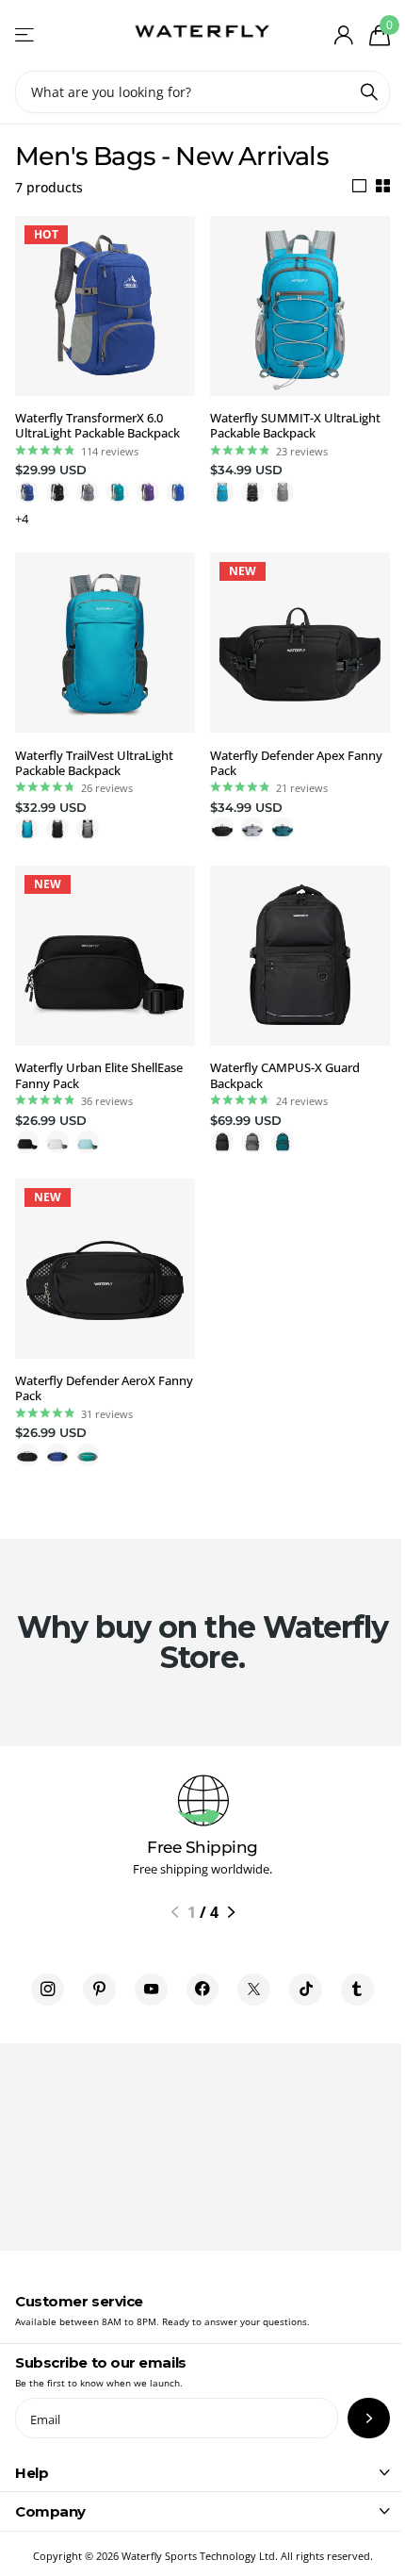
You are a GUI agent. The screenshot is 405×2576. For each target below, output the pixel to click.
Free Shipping (202, 1847)
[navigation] (175, 1912)
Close (202, 2472)
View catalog (26, 35)
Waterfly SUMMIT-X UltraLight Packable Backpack (295, 426)
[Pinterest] (99, 1990)
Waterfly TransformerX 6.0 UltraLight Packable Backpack (97, 426)
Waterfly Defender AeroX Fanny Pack (104, 1388)
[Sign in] (343, 35)
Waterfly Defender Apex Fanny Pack (296, 763)
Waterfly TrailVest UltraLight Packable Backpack (94, 763)
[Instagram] (48, 1990)
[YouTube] (151, 1990)
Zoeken (369, 92)
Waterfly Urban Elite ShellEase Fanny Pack (99, 1075)
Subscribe (369, 2418)
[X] (254, 1990)
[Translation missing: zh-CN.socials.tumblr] (357, 1990)
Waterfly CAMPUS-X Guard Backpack (285, 1075)
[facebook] (203, 1990)
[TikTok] (306, 1990)
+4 (22, 519)
